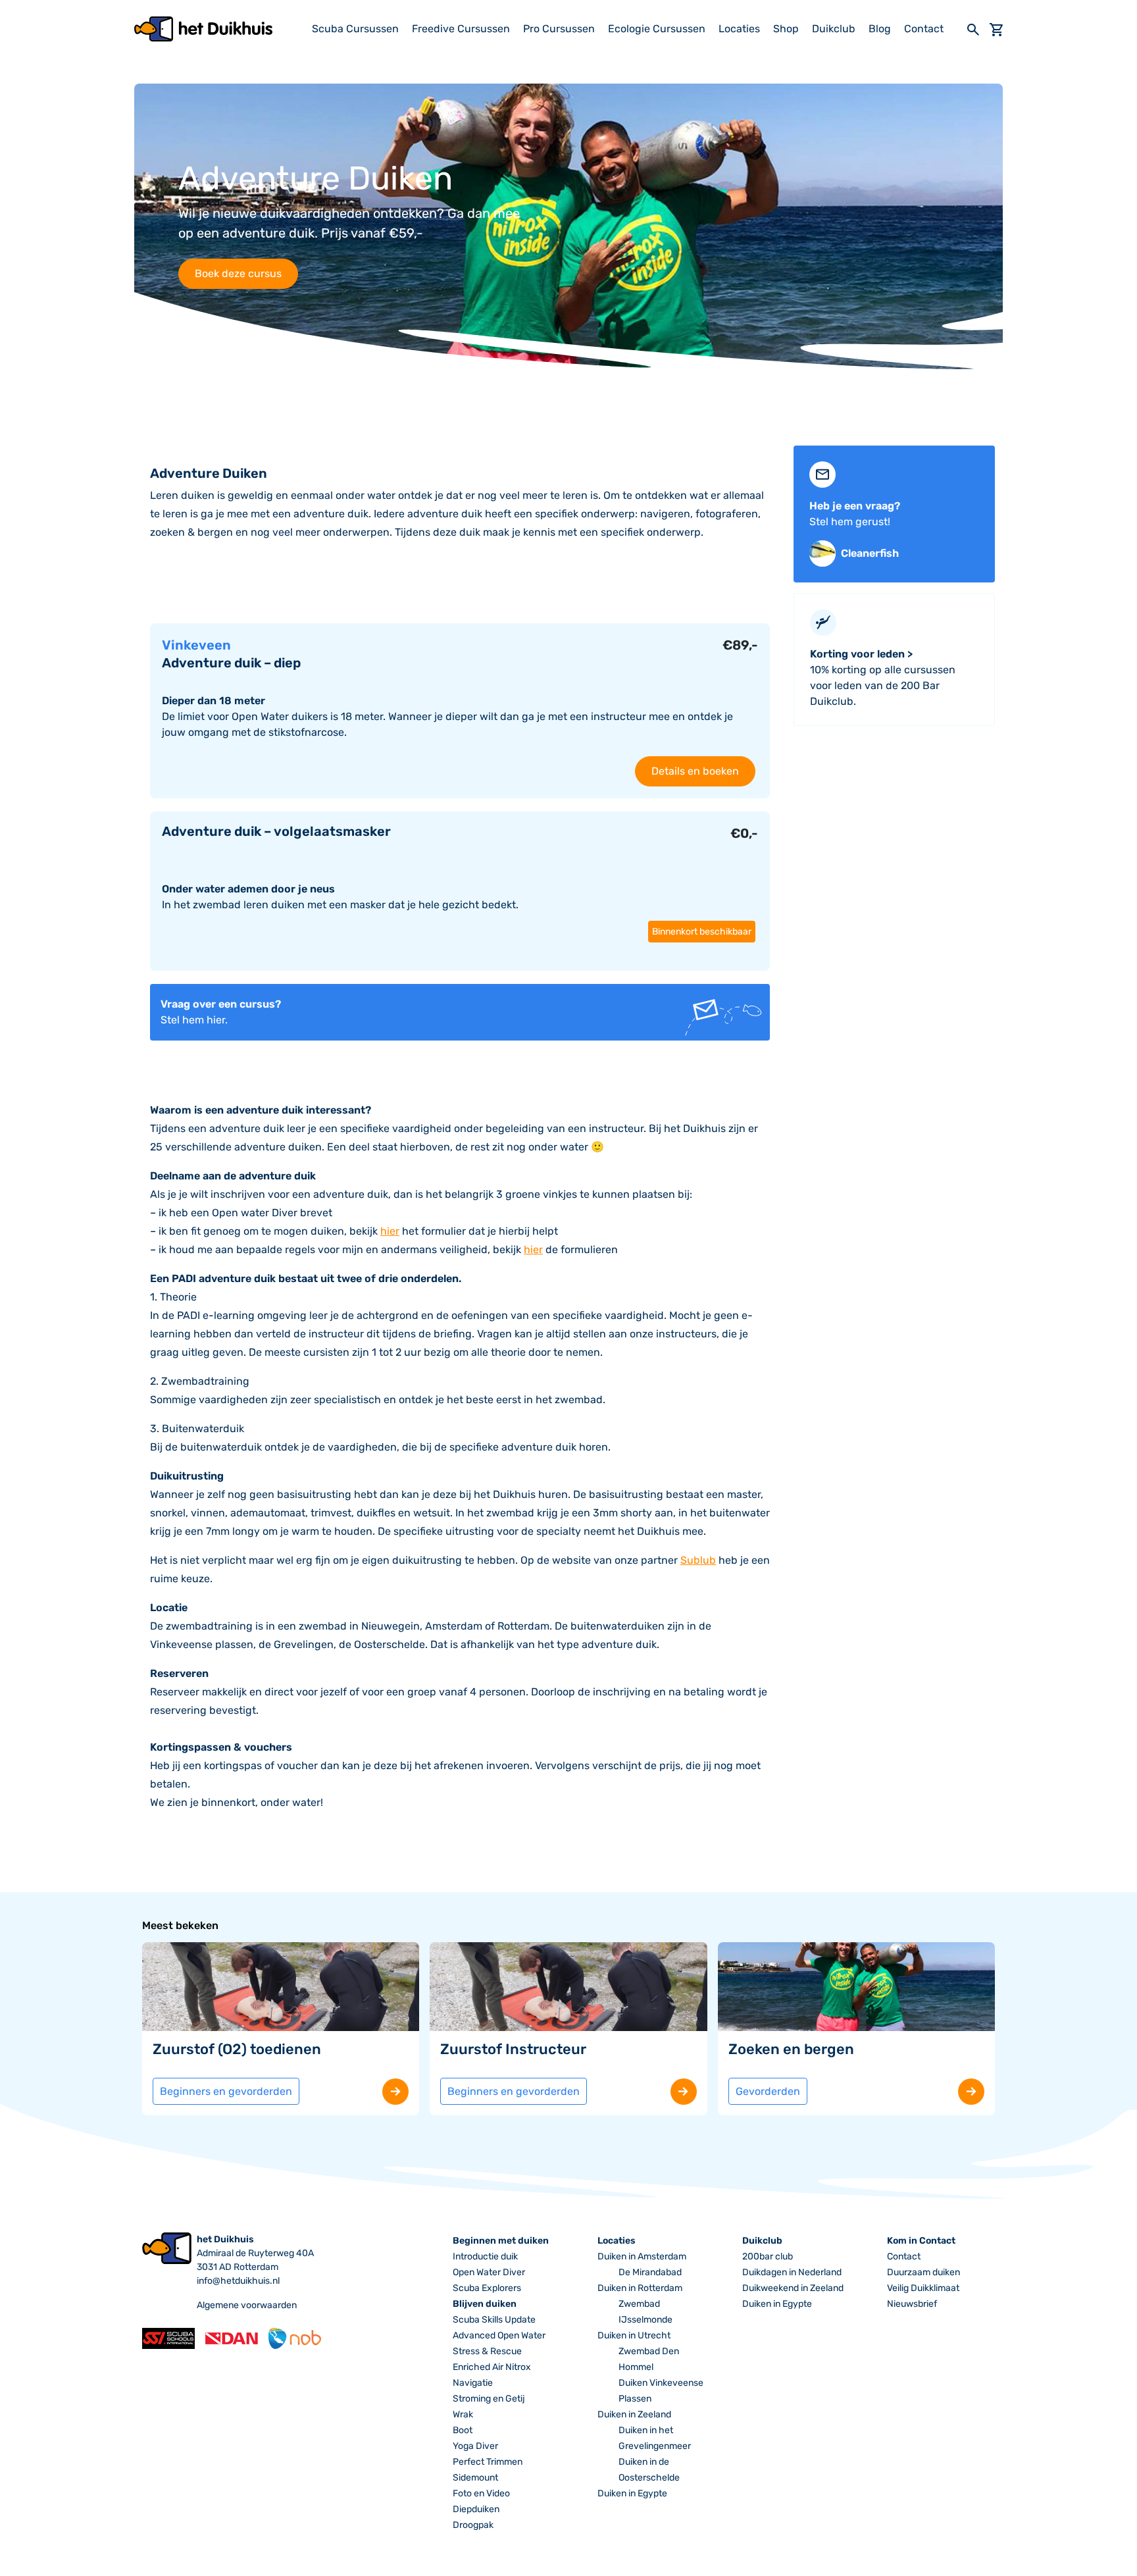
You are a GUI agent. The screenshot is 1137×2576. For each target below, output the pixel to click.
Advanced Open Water (499, 2335)
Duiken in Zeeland (634, 2414)
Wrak (463, 2414)
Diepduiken (476, 2509)
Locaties (739, 29)
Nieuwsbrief (912, 2304)
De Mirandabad (650, 2272)
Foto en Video (481, 2493)
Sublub (698, 1560)
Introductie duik (485, 2256)
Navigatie (473, 2383)
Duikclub (834, 29)
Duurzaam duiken (923, 2272)
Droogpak (473, 2525)
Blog (880, 29)
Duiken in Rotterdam (640, 2288)
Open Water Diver (489, 2272)
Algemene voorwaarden (247, 2305)
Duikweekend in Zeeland (793, 2288)
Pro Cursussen (559, 29)
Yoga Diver (475, 2446)
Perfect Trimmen (488, 2462)
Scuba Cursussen (355, 29)
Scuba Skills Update (494, 2320)
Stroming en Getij (489, 2399)
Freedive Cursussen (461, 29)
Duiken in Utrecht (634, 2335)
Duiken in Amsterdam (642, 2256)
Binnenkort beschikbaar (702, 932)
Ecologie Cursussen (657, 29)
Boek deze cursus (238, 273)
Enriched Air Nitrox (492, 2367)
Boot (463, 2430)
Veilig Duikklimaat (923, 2288)
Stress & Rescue (487, 2351)
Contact (924, 29)
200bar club (768, 2256)
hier (390, 1231)
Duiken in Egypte (632, 2493)
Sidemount (475, 2478)
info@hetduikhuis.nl (238, 2281)
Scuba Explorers (487, 2288)
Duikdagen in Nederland (792, 2272)
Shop (786, 29)
